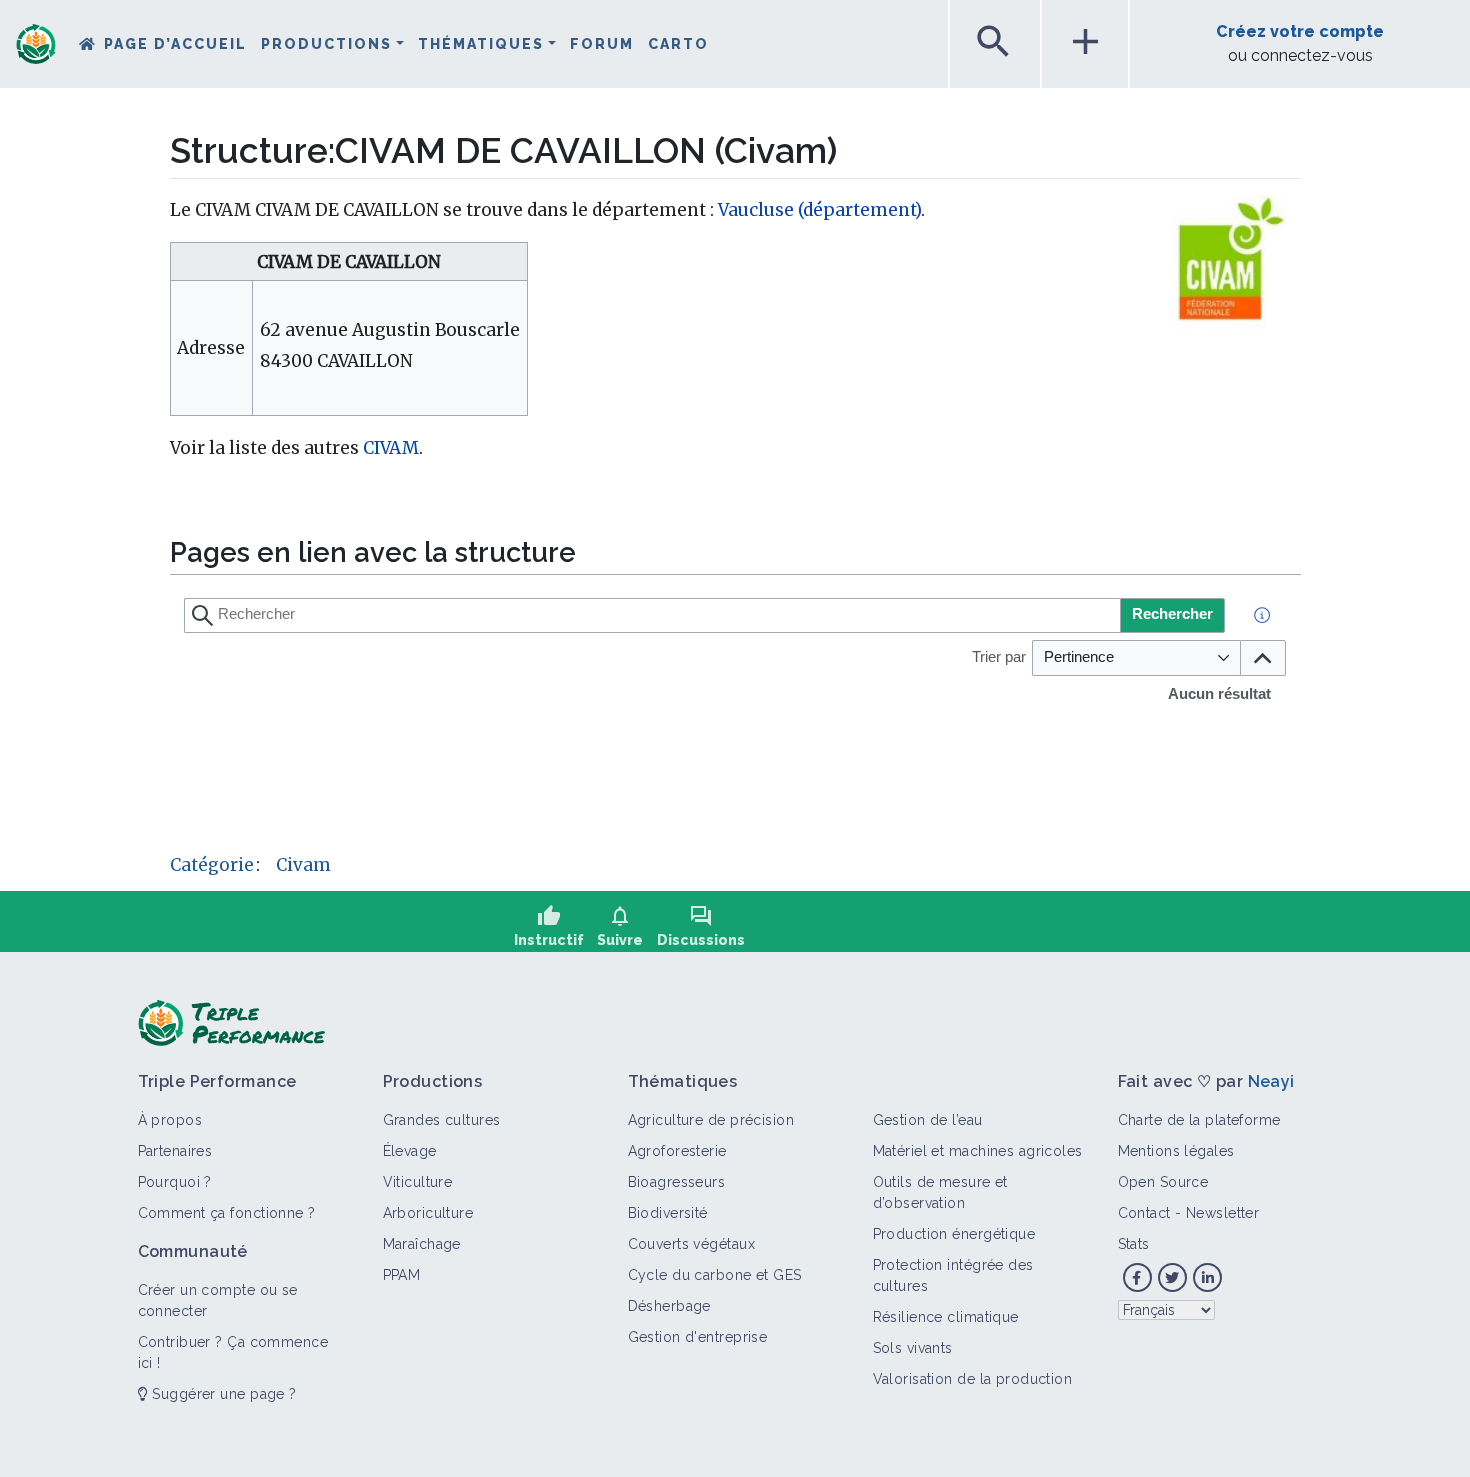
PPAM (402, 1275)
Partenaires (175, 1151)
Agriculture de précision (711, 1120)
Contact (1144, 1213)
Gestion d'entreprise (698, 1337)
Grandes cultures (442, 1120)
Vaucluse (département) (819, 210)
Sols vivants (913, 1348)
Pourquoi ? (175, 1182)
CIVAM (391, 448)
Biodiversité (668, 1213)
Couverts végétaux (691, 1244)
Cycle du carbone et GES (715, 1275)
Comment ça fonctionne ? (227, 1213)
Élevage (410, 1151)
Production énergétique (954, 1234)
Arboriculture (428, 1213)
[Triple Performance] (36, 46)
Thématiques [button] (481, 44)
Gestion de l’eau (928, 1120)
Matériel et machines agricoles (978, 1151)
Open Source (1163, 1182)
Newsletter (1222, 1213)
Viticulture (418, 1182)
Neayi (1271, 1081)
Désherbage (669, 1306)
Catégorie (212, 865)
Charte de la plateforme (1199, 1120)
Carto (678, 44)
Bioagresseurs (677, 1182)
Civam (303, 865)
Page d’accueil (175, 44)
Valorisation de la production (973, 1379)
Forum (602, 44)
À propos (170, 1120)
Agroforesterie (677, 1151)
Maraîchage (422, 1244)
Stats (1134, 1244)
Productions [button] (326, 44)
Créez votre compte (1300, 31)
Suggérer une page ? (222, 1394)
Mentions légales (1176, 1151)
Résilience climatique (946, 1317)
